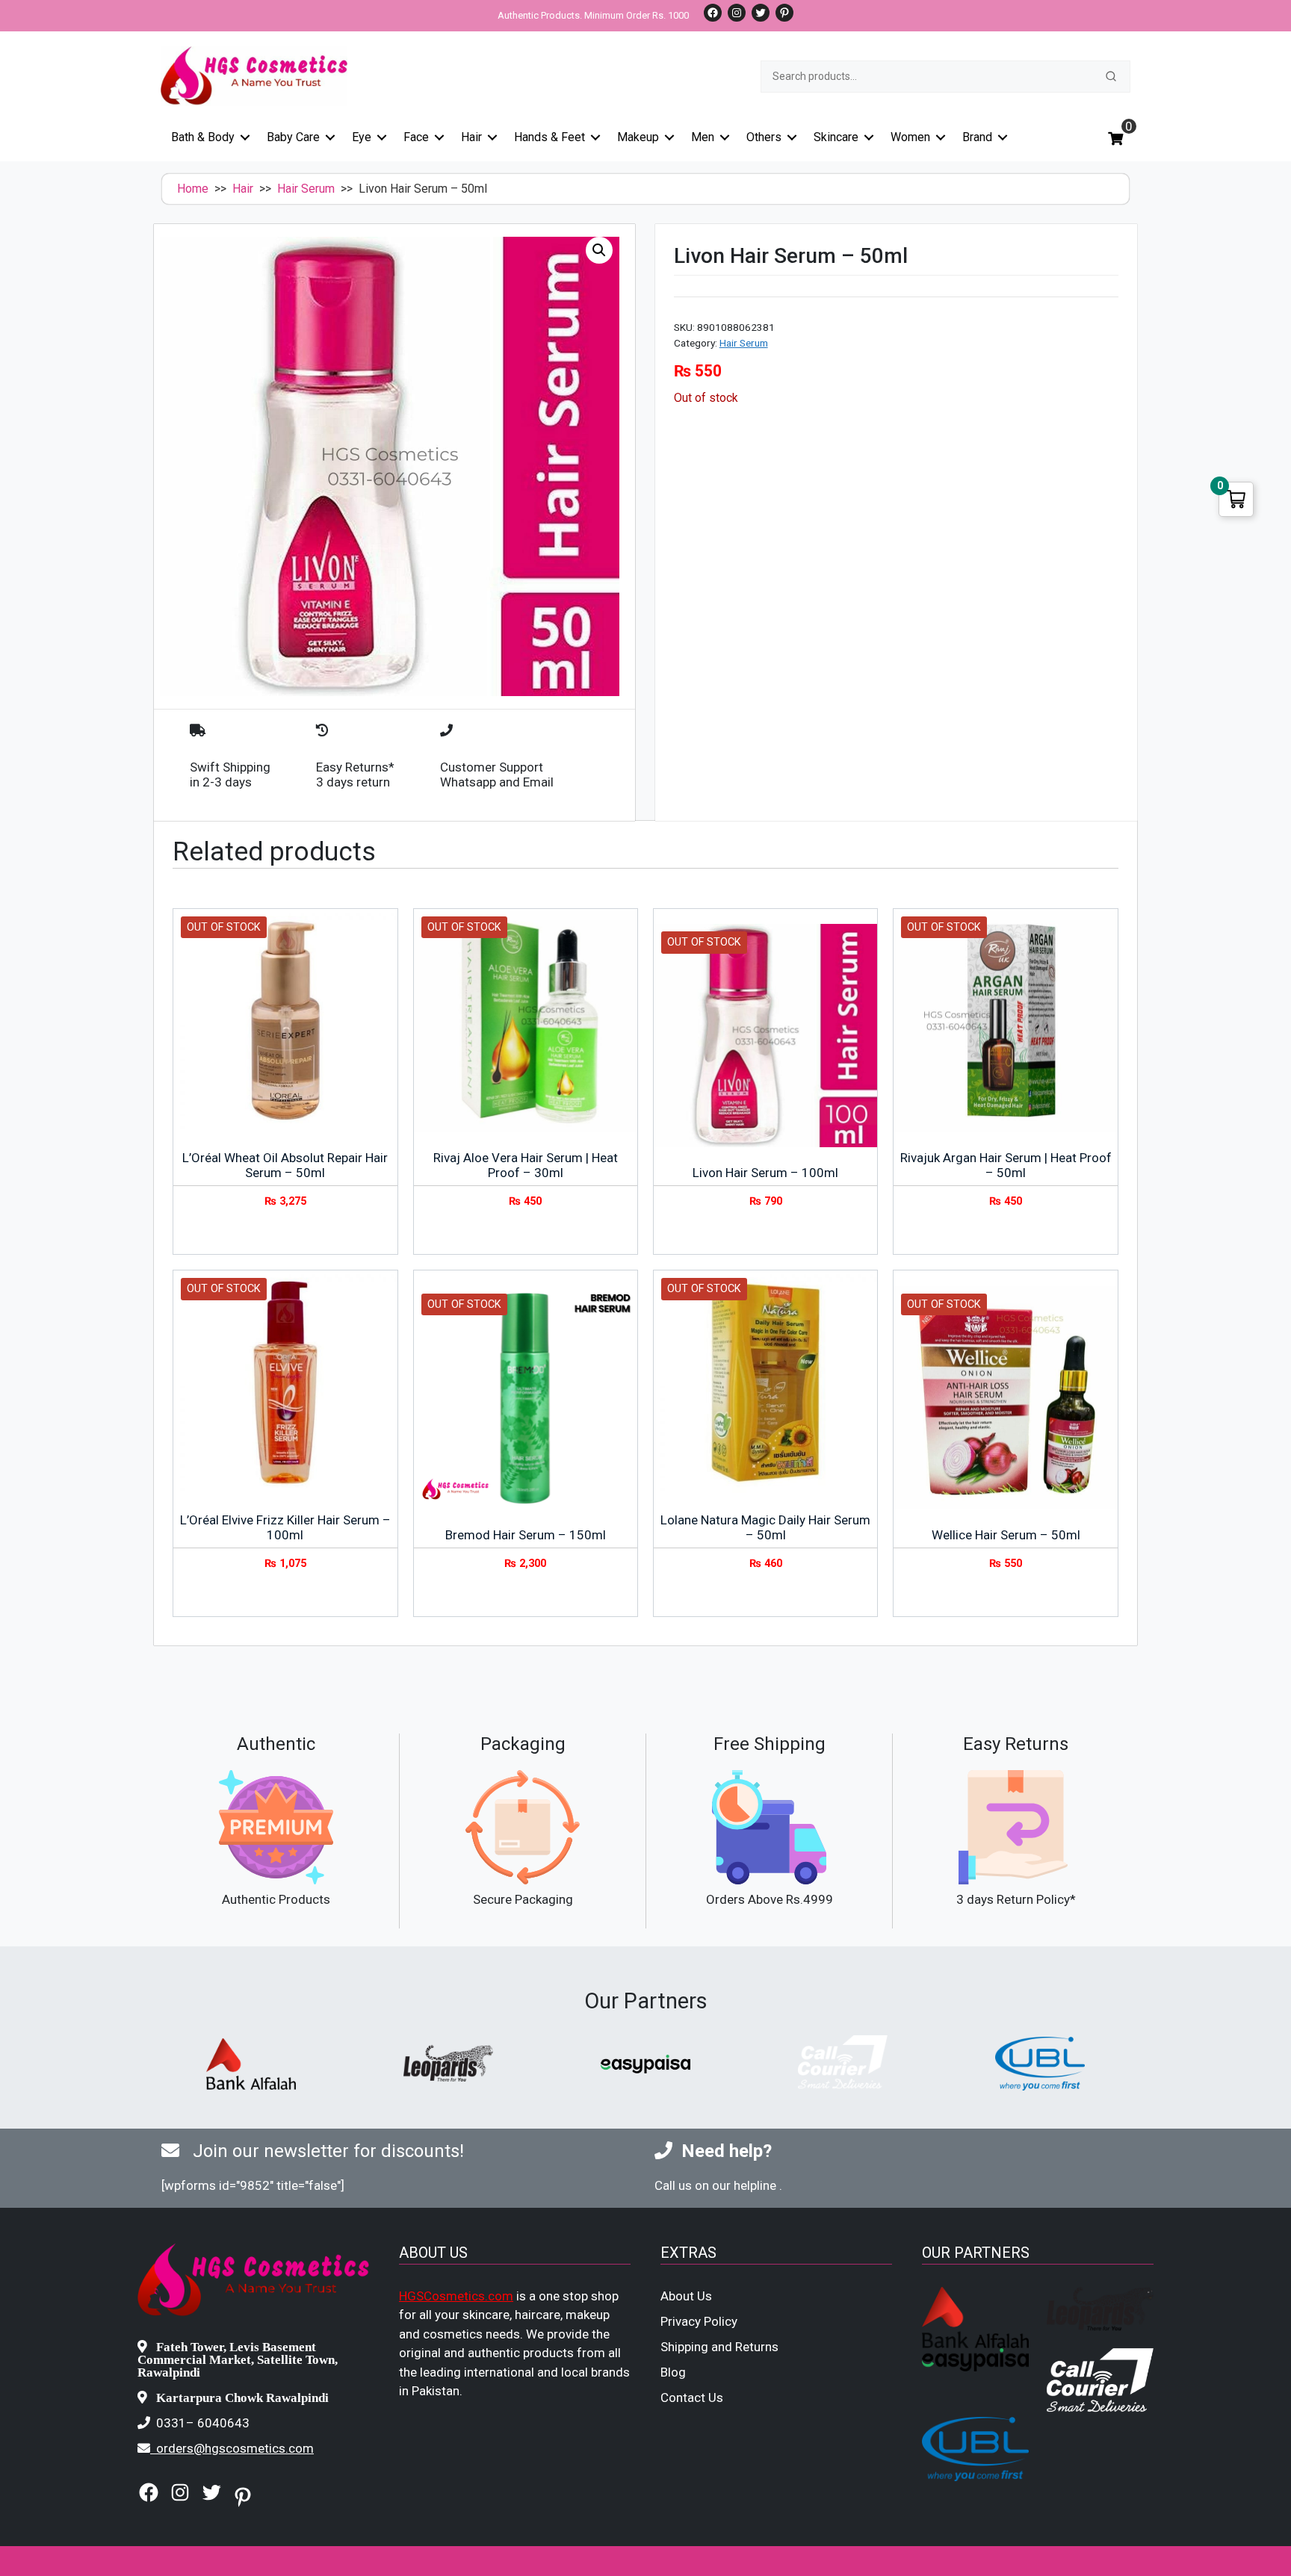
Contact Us (692, 2397)
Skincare (836, 137)
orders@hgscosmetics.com (235, 2448)
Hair (471, 137)
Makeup (638, 137)
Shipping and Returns (719, 2347)
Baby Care (293, 137)
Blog (673, 2372)
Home (193, 189)
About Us (686, 2296)
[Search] (1111, 76)
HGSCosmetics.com (456, 2296)
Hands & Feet (549, 137)
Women (910, 137)
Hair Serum (306, 189)
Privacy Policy (699, 2321)
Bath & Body (203, 137)
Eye (362, 137)
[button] (599, 250)
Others (764, 137)
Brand (977, 137)
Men (703, 137)
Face (416, 137)
